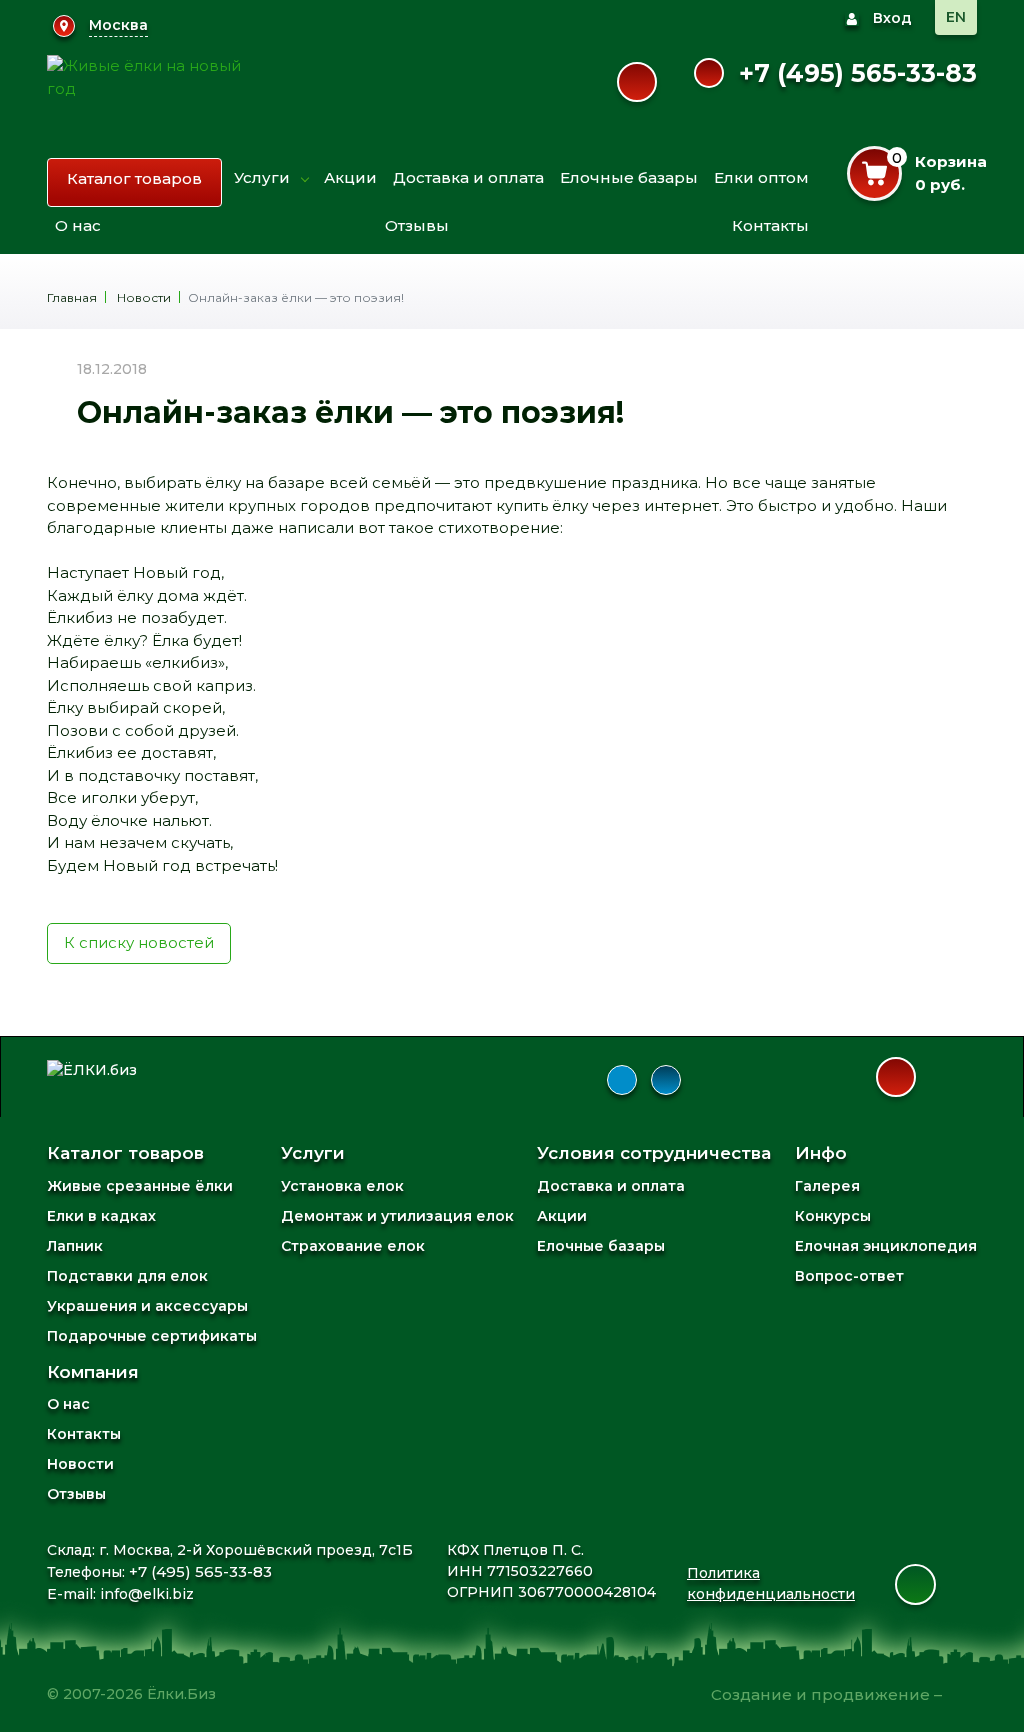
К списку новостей (139, 942)
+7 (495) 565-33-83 (858, 73)
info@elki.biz (147, 1594)
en (956, 17)
